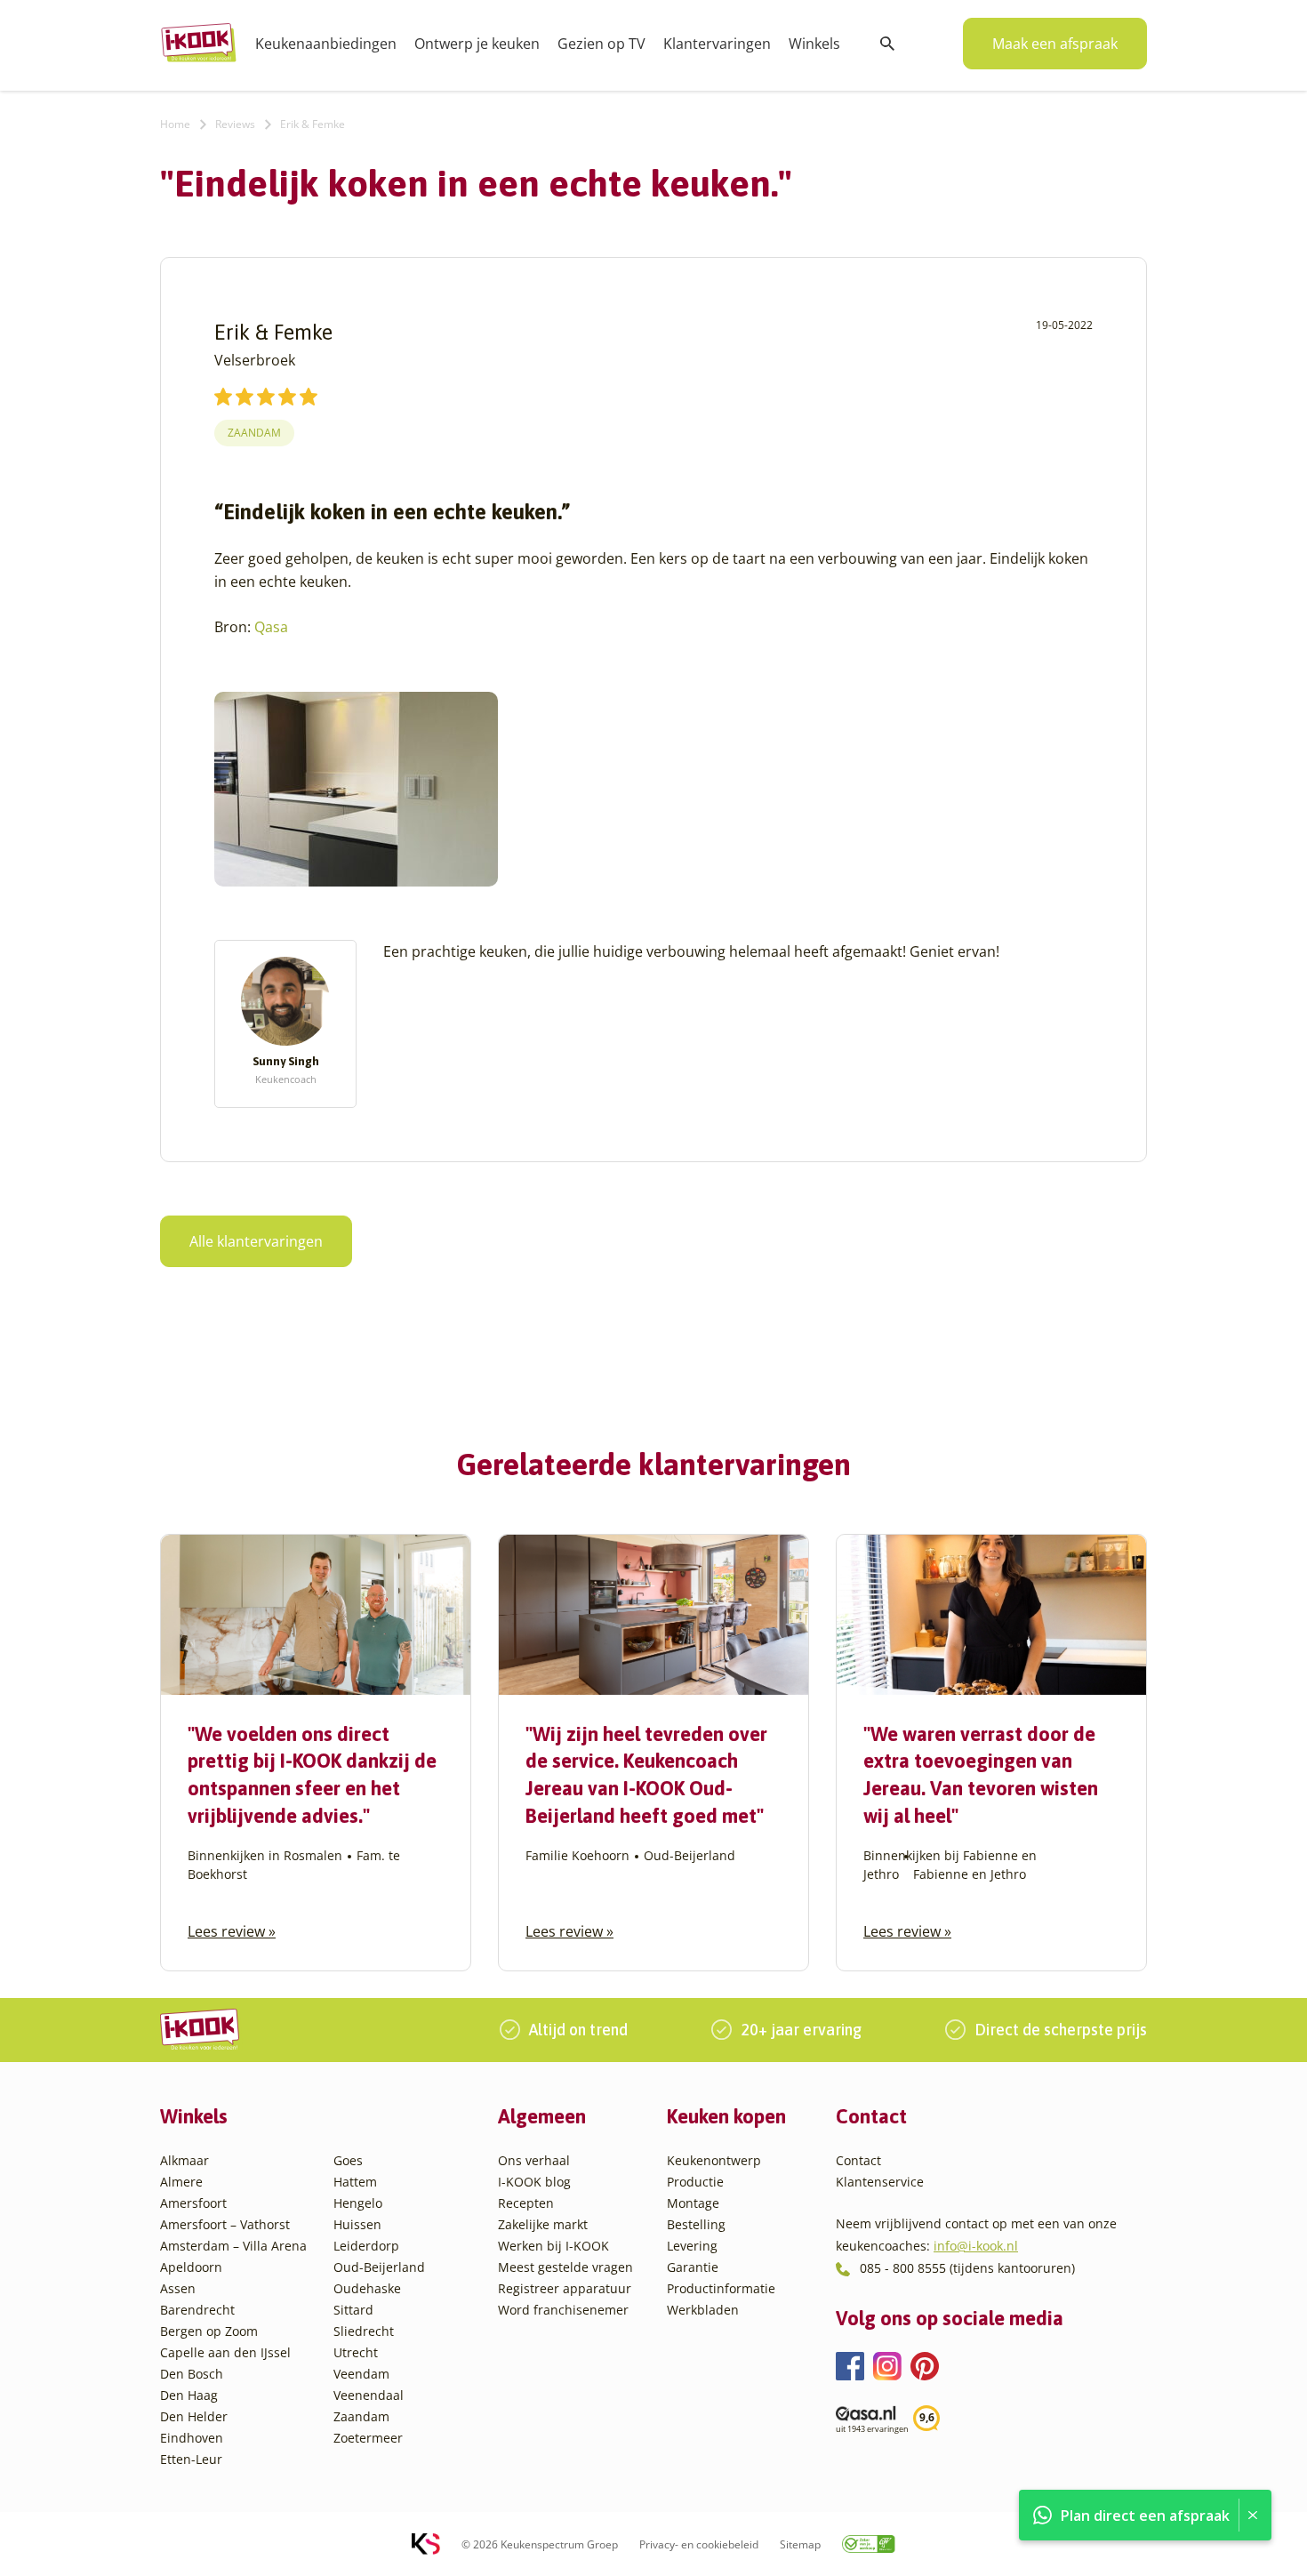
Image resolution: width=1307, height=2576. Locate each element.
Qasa (271, 627)
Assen (178, 2288)
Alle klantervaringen (256, 1241)
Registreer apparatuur (565, 2288)
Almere (181, 2182)
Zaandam (254, 433)
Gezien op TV (601, 44)
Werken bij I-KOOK (553, 2246)
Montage (693, 2203)
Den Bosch (192, 2374)
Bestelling (696, 2224)
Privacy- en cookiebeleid (699, 2544)
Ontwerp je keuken (477, 44)
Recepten (526, 2203)
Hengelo (358, 2203)
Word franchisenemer (563, 2310)
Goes (348, 2160)
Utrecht (356, 2352)
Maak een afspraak (1055, 44)
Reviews (235, 124)
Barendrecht (197, 2310)
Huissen (357, 2224)
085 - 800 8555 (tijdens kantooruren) (967, 2268)
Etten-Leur (191, 2459)
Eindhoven (192, 2438)
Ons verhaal (534, 2160)
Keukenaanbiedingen (326, 44)
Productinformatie (721, 2288)
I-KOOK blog (534, 2182)
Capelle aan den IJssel (225, 2352)
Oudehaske (367, 2288)
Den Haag (189, 2395)
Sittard (353, 2310)
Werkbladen (703, 2310)
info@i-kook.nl (976, 2246)
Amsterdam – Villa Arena (233, 2246)
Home (175, 124)
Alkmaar (184, 2160)
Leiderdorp (366, 2246)
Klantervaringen (717, 44)
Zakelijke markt (543, 2224)
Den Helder (194, 2416)
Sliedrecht (364, 2331)
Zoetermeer (368, 2438)
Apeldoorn (191, 2267)
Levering (692, 2246)
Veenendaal (369, 2395)
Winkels (814, 44)
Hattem (355, 2182)
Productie (695, 2182)
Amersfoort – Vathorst (225, 2224)
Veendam (361, 2374)
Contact (858, 2160)
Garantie (693, 2267)
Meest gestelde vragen (565, 2267)
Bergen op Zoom (209, 2331)
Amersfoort (193, 2203)
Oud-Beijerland (379, 2267)
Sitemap (800, 2544)
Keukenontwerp (714, 2160)
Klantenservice (880, 2182)
